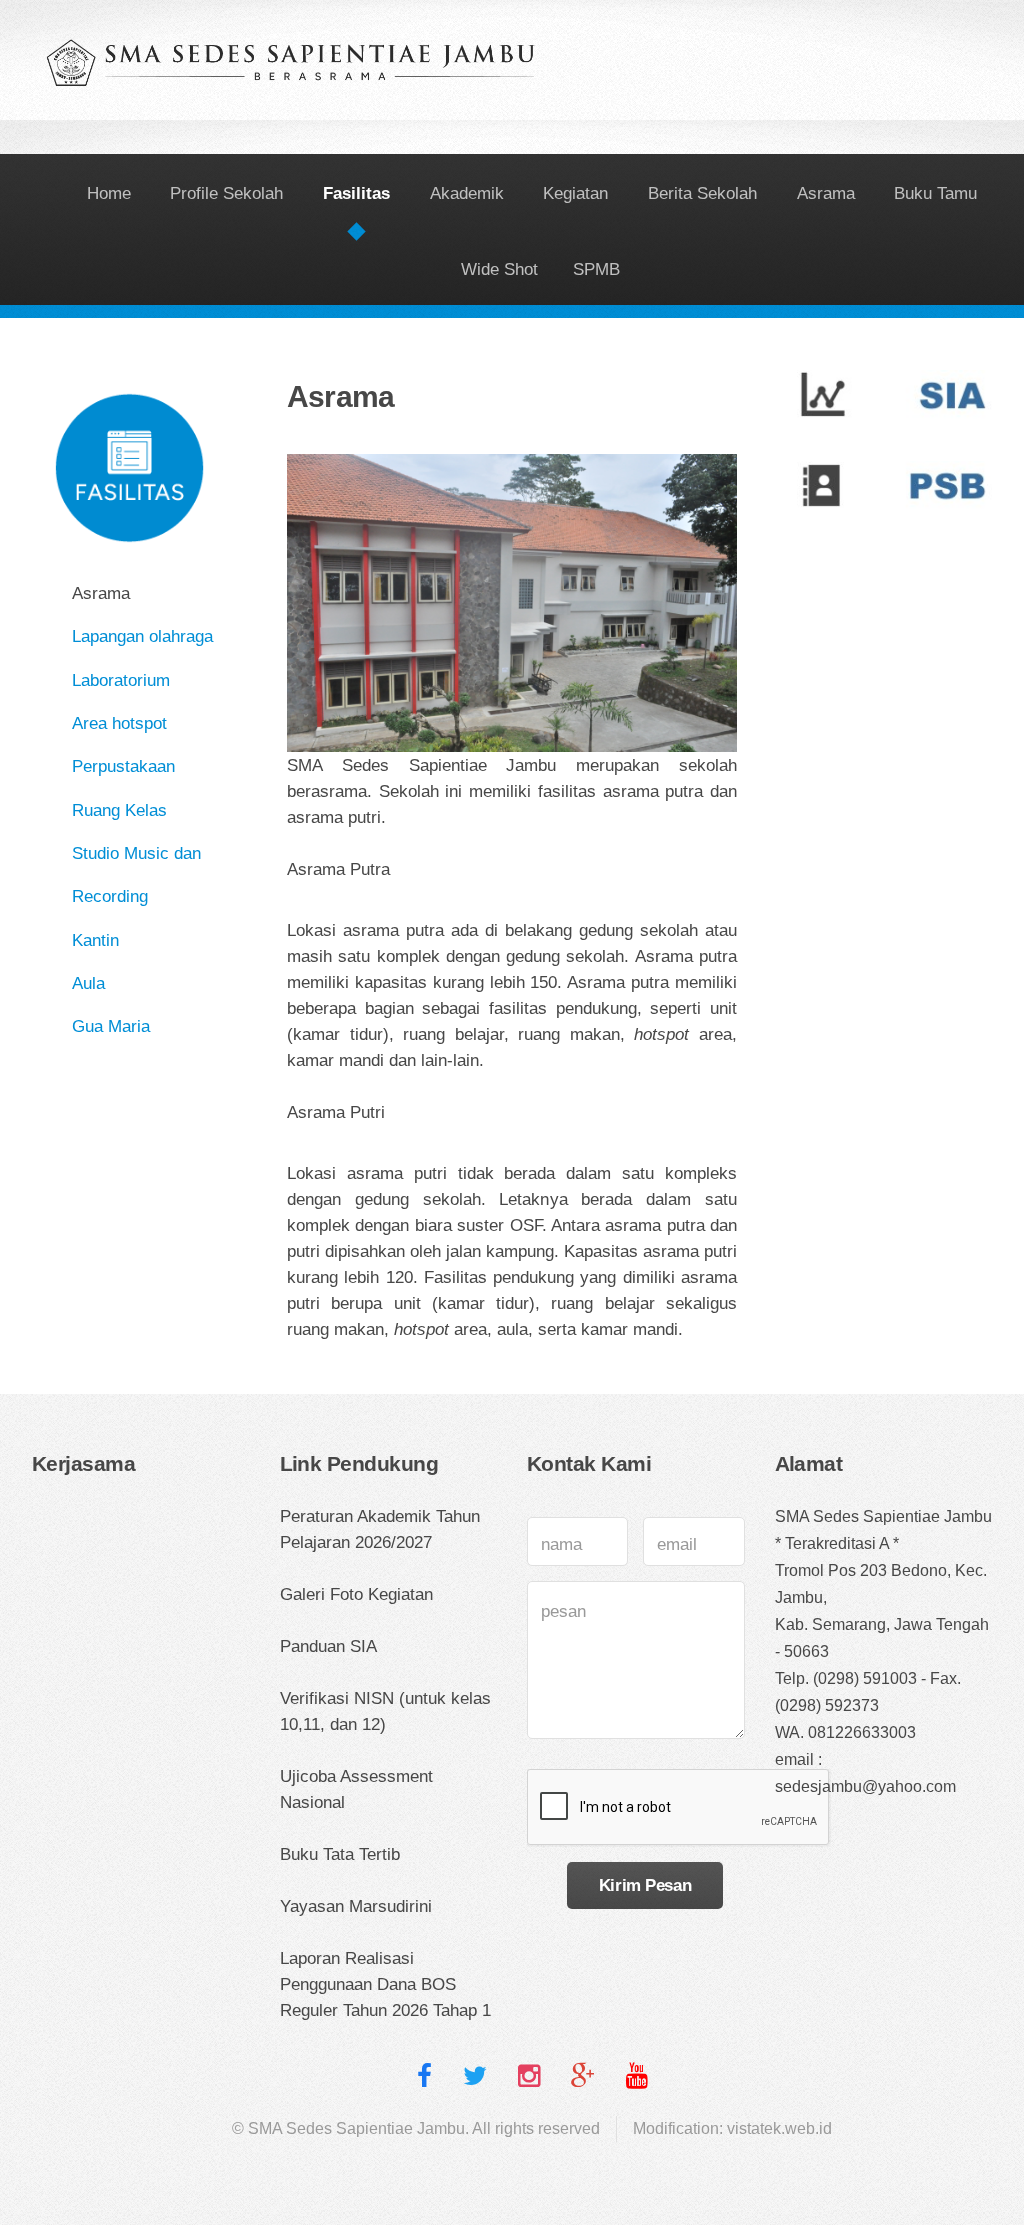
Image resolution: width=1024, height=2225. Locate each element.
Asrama (826, 193)
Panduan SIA (328, 1646)
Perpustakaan (123, 766)
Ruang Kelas (119, 810)
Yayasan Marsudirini (356, 1906)
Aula (88, 983)
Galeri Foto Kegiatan (356, 1594)
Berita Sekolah (702, 193)
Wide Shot (499, 269)
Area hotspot (119, 723)
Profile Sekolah (226, 193)
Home (109, 193)
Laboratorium (121, 680)
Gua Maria (111, 1026)
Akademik (467, 193)
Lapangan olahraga (142, 636)
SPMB (596, 269)
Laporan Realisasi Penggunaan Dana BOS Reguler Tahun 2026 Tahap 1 (385, 1984)
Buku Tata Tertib (340, 1854)
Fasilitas (356, 193)
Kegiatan (575, 193)
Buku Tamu (935, 193)
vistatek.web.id (779, 2128)
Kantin (95, 940)
